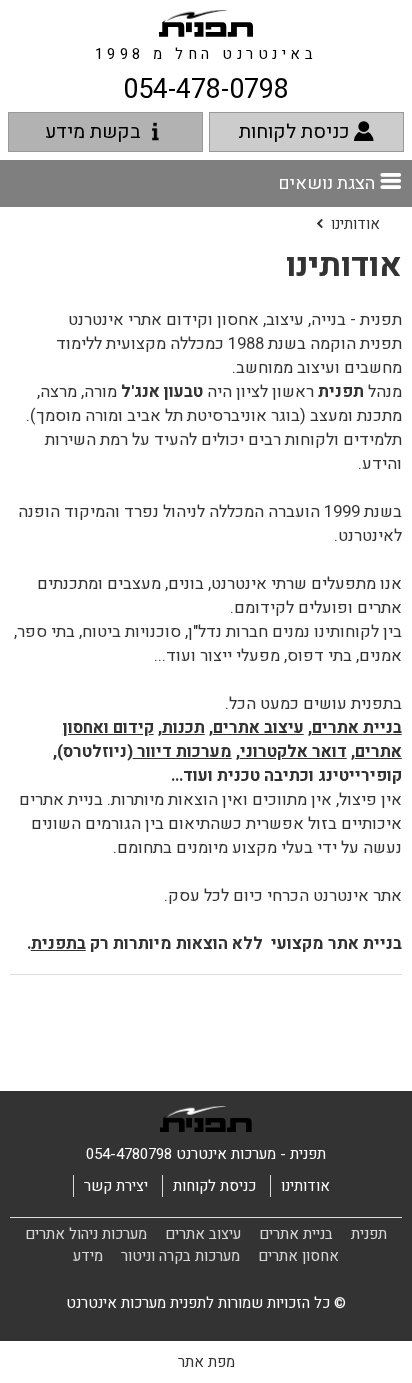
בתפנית (58, 944)
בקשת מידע (95, 132)
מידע (88, 1256)
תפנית (367, 1234)
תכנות (183, 728)
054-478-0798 (206, 89)
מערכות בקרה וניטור (180, 1256)
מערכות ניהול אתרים (86, 1234)
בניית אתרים (357, 728)
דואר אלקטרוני (293, 752)
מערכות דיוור (182, 752)
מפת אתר (206, 1362)
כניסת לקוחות (296, 132)
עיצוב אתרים (258, 728)
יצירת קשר (116, 1186)
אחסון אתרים (298, 1256)
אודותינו (353, 224)
